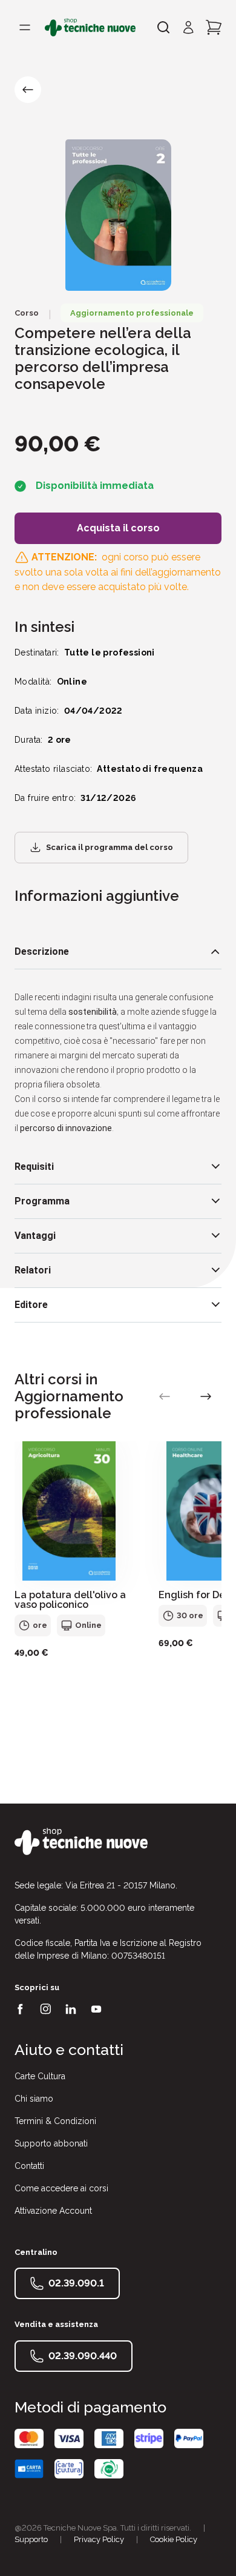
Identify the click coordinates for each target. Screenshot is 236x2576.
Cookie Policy (174, 2539)
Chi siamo (34, 2099)
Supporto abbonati (51, 2143)
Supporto (31, 2539)
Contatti (29, 2166)
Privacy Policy (99, 2539)
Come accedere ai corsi (61, 2188)
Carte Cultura (40, 2076)
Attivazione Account (53, 2211)
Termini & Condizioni (55, 2121)
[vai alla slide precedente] (165, 1396)
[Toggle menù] (25, 27)
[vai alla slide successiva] (206, 1396)
